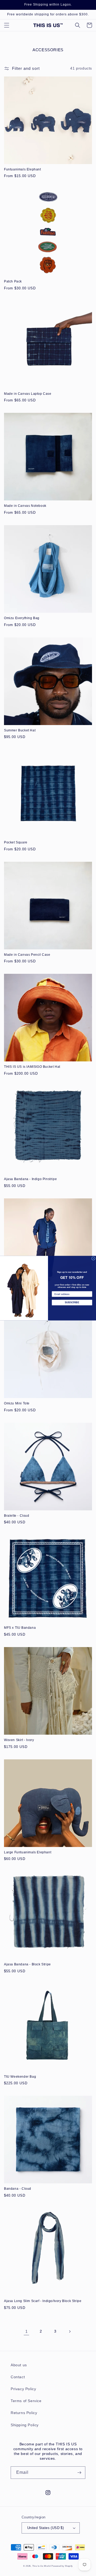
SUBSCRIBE (72, 1302)
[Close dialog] (93, 1258)
